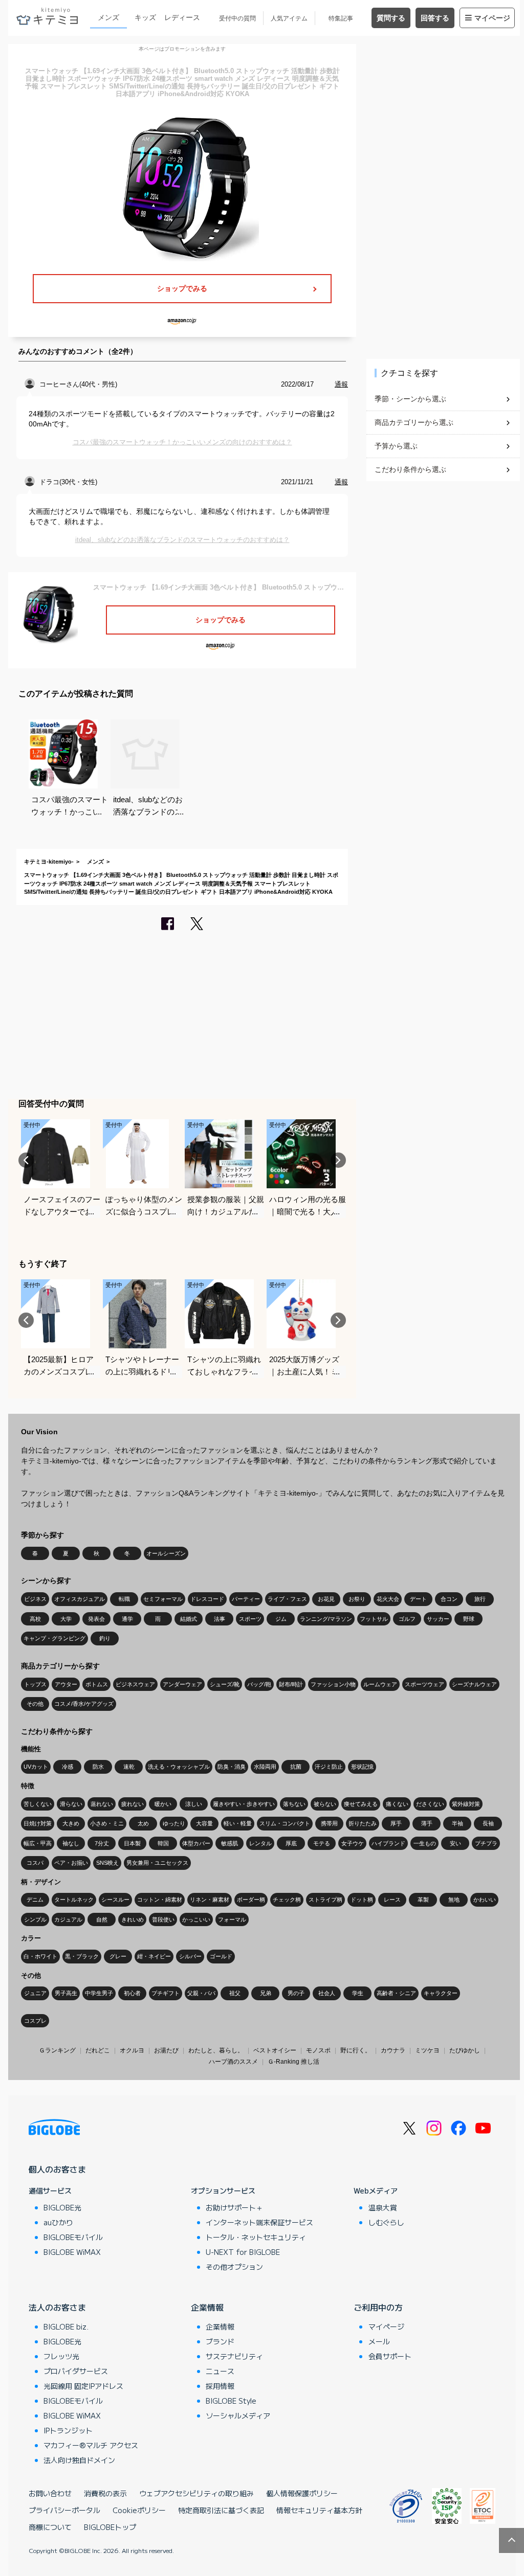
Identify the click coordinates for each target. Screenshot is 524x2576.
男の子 (296, 1993)
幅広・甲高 (38, 1843)
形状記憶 (362, 1767)
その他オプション (234, 2267)
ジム (281, 1619)
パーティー (246, 1599)
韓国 (163, 1843)
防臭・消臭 (232, 1767)
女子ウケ (353, 1843)
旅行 (480, 1599)
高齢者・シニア (396, 1993)
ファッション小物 (333, 1684)
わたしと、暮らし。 (216, 2050)
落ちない (294, 1804)
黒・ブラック (82, 1956)
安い (455, 1843)
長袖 (488, 1823)
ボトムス (97, 1684)
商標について (50, 2527)
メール (379, 2341)
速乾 (129, 1767)
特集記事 (341, 18)
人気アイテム (289, 18)
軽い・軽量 (238, 1823)
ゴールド (221, 1956)
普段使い (163, 1919)
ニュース (220, 2371)
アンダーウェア (182, 1684)
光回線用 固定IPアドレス (83, 2386)
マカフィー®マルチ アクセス (91, 2445)
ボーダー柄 (251, 1900)
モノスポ (318, 2050)
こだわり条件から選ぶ (410, 469)
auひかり (58, 2222)
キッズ (145, 17)
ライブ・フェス (287, 1599)
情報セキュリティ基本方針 (319, 2510)
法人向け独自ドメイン (79, 2460)
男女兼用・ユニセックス (157, 1863)
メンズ (108, 17)
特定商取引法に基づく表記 (221, 2510)
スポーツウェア (424, 1684)
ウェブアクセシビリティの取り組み (196, 2493)
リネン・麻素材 (210, 1900)
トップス (35, 1684)
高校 (35, 1619)
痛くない (397, 1804)
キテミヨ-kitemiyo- (49, 862)
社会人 (327, 1993)
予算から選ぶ (396, 446)
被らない (325, 1804)
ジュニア (35, 1993)
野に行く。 (356, 2050)
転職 (124, 1599)
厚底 (291, 1843)
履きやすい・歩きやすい (244, 1804)
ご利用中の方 (378, 2307)
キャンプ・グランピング (54, 1638)
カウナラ (393, 2050)
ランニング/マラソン (326, 1619)
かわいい (485, 1900)
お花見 (326, 1599)
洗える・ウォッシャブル (179, 1767)
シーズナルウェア (474, 1684)
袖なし (71, 1843)
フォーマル (232, 1919)
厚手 (396, 1823)
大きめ (71, 1823)
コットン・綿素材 (160, 1900)
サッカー (438, 1619)
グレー (118, 1956)
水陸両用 (265, 1767)
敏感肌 (230, 1843)
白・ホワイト (40, 1956)
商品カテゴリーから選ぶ (414, 422)
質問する (391, 18)
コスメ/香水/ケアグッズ (84, 1704)
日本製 (132, 1843)
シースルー (115, 1900)
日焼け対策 (38, 1823)
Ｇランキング (57, 2050)
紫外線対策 (466, 1804)
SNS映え (107, 1863)
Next (338, 1160)
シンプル (35, 1919)
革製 (423, 1900)
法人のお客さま (57, 2307)
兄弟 (266, 1993)
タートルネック (74, 1900)
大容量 (204, 1823)
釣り (105, 1638)
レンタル (260, 1843)
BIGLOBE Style (231, 2401)
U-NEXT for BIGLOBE (243, 2252)
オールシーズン (166, 1553)
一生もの (425, 1843)
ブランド (220, 2341)
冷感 (68, 1767)
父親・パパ (201, 1993)
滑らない (71, 1804)
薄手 (427, 1823)
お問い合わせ (50, 2493)
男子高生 (66, 1993)
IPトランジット (68, 2430)
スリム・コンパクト (285, 1823)
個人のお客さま (57, 2169)
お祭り (357, 1599)
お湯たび (166, 2050)
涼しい (194, 1804)
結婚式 (189, 1619)
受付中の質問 (237, 18)
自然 (102, 1919)
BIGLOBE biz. (66, 2326)
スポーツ (250, 1619)
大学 (66, 1619)
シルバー (190, 1956)
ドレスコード (207, 1599)
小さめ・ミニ (107, 1823)
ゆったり (174, 1823)
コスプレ (35, 2021)
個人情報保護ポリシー (302, 2493)
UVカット (36, 1767)
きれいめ (133, 1919)
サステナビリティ (234, 2356)
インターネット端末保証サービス (259, 2222)
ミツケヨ (427, 2050)
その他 (35, 1704)
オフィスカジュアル (80, 1599)
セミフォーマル (163, 1599)
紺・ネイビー (154, 1956)
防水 (98, 1767)
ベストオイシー (275, 2050)
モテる (322, 1843)
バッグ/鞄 (259, 1684)
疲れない (133, 1804)
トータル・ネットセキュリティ (256, 2237)
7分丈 (102, 1843)
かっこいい (196, 1919)
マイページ (492, 18)
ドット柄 (362, 1900)
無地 (454, 1900)
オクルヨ (132, 2050)
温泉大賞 (383, 2207)
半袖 (457, 1823)
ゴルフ (407, 1619)
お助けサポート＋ (234, 2207)
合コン (449, 1599)
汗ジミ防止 (329, 1767)
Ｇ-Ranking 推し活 (293, 2062)
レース (392, 1900)
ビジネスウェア (135, 1684)
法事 (220, 1619)
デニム (35, 1900)
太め (143, 1823)
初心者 (132, 1993)
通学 (127, 1619)
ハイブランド (388, 1843)
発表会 (96, 1619)
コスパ (35, 1863)
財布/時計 (291, 1684)
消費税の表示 (105, 2493)
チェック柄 (287, 1900)
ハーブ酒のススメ (233, 2062)
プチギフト (166, 1993)
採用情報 (220, 2386)
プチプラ (486, 1843)
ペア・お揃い (71, 1863)
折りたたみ (363, 1823)
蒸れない (102, 1804)
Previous (26, 1160)
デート (418, 1599)
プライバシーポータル (64, 2510)
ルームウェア (380, 1684)
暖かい (163, 1804)
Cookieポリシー (139, 2510)
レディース (182, 17)
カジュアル (68, 1919)
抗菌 (296, 1767)
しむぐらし (386, 2222)
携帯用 (329, 1823)
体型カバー (196, 1843)
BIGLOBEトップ (110, 2527)
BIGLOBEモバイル (73, 2237)
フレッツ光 (61, 2356)
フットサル (374, 1619)
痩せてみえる (361, 1804)
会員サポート (390, 2356)
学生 (358, 1993)
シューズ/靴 (225, 1684)
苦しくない (38, 1804)
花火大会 (388, 1599)
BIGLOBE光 (62, 2207)
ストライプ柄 (325, 1900)
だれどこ (98, 2050)
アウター (66, 1684)
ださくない (430, 1804)
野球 (469, 1619)
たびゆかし (465, 2050)
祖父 (235, 1993)
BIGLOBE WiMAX (72, 2252)
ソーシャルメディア (238, 2415)
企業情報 (207, 2307)
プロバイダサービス (76, 2371)
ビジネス (35, 1599)
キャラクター (441, 1993)
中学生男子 (99, 1993)
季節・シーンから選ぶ (410, 399)
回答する (435, 18)
